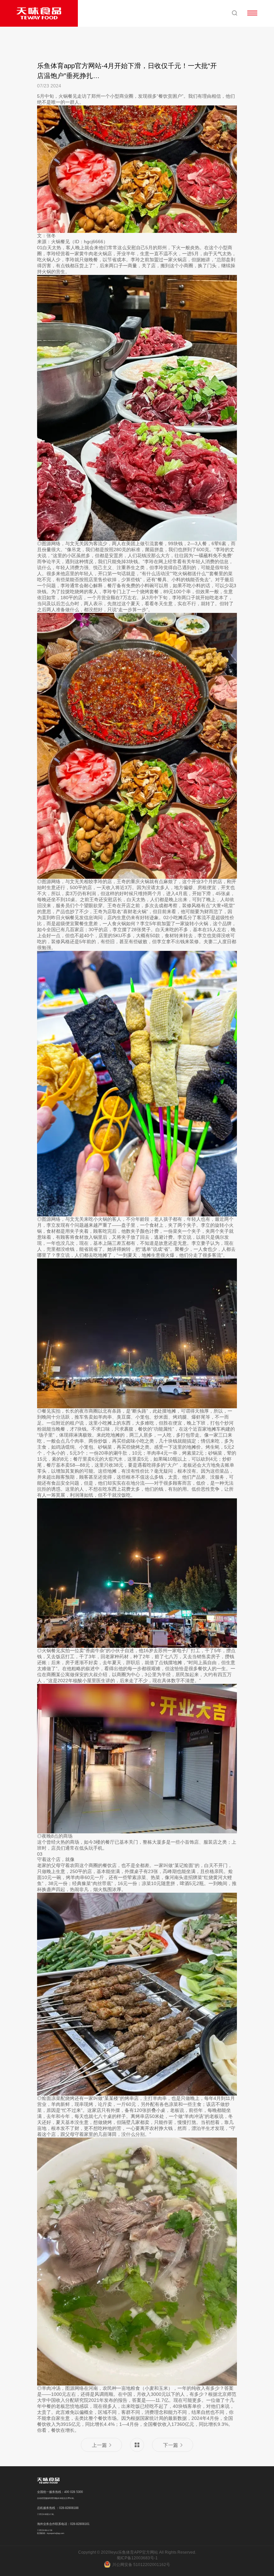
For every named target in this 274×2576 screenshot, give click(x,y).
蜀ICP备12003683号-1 (137, 2558)
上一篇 (99, 2445)
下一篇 (171, 2445)
